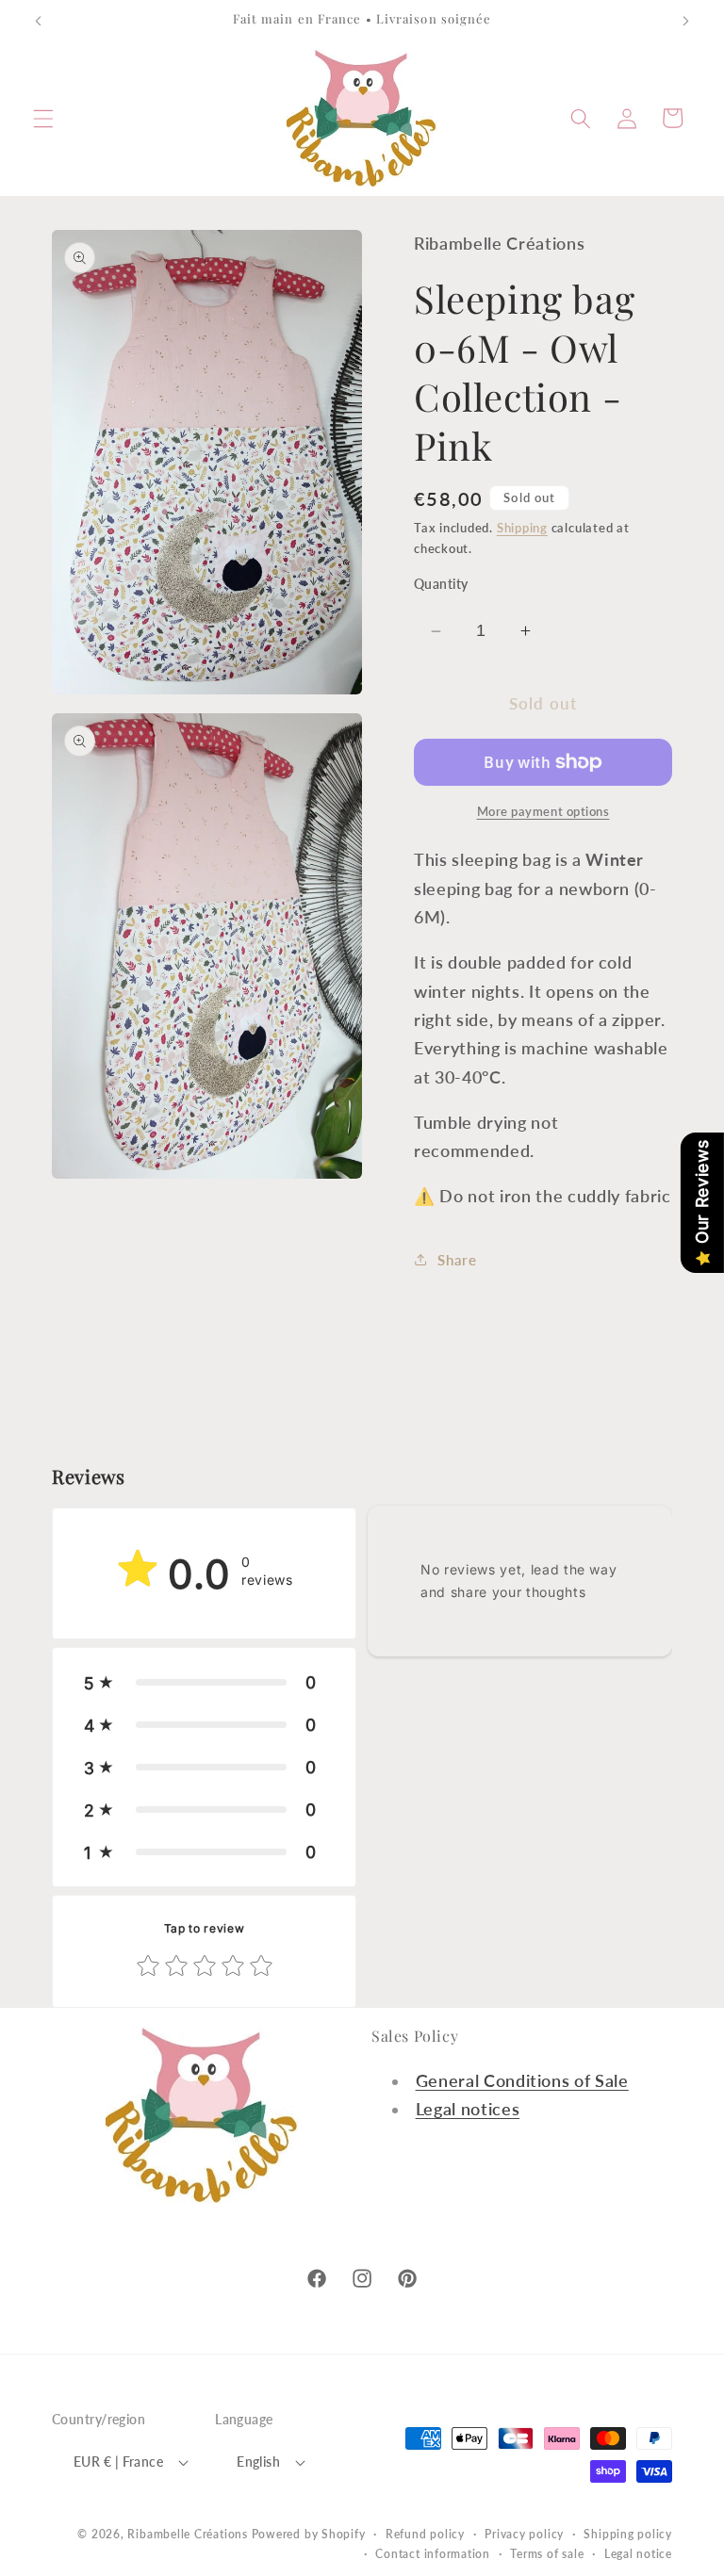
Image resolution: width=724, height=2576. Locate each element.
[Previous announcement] (39, 21)
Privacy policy (524, 2534)
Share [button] (457, 1260)
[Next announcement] (685, 21)
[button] (43, 118)
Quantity (441, 584)
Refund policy (425, 2534)
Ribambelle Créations (187, 2534)
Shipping (522, 528)
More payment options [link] (543, 811)
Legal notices (468, 2109)
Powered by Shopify (309, 2534)
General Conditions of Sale (522, 2081)
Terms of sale (547, 2554)
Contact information (433, 2554)
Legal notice (638, 2554)
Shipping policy (628, 2534)
